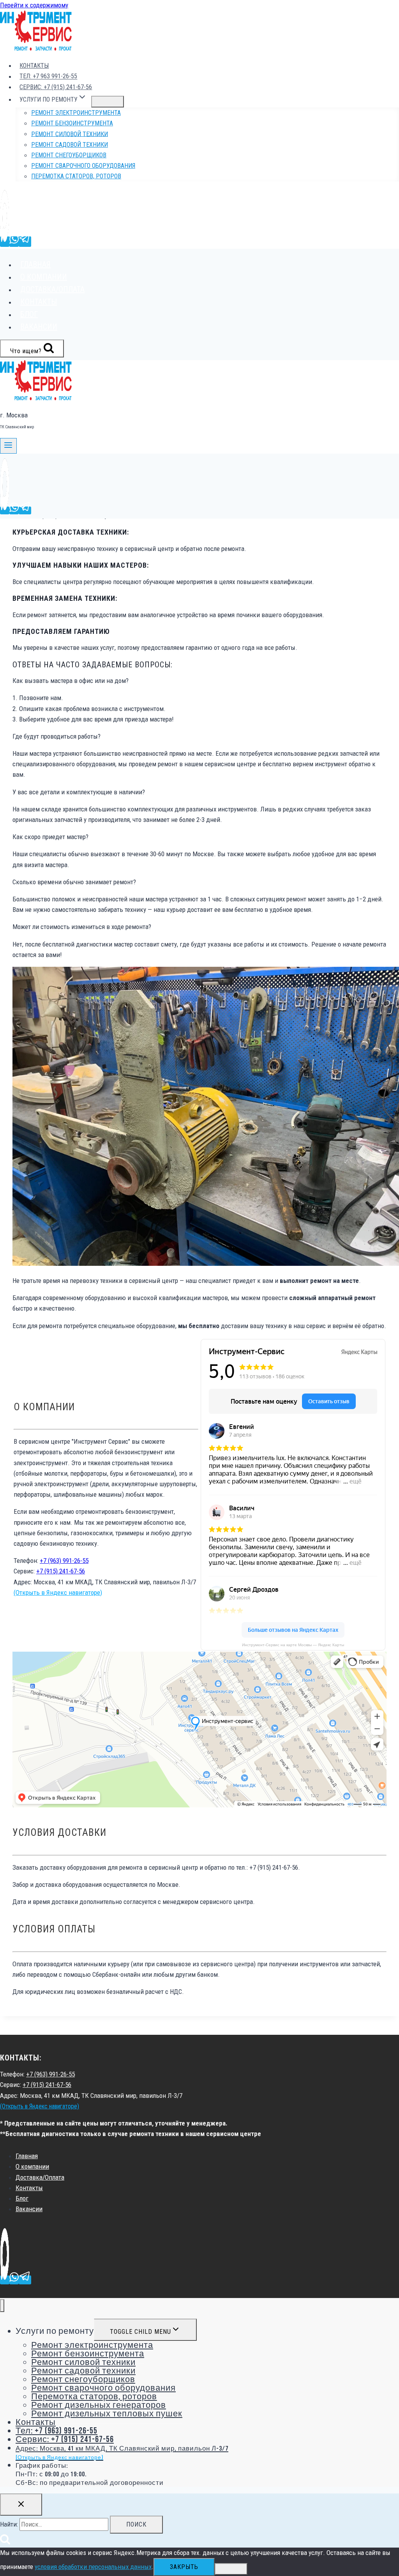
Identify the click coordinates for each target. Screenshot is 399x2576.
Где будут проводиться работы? (56, 736)
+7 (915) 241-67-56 (61, 1571)
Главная (35, 264)
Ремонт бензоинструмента (72, 123)
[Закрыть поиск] (21, 2505)
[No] (231, 2569)
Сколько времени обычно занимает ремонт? (74, 882)
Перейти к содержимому (34, 5)
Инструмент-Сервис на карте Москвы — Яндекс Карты (293, 1645)
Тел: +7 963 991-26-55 (48, 77)
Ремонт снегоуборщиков (69, 155)
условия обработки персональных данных (93, 2567)
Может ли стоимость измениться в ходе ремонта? (82, 927)
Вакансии (39, 327)
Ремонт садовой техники (70, 145)
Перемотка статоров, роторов (76, 176)
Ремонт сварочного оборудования (83, 166)
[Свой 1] (5, 242)
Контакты (34, 66)
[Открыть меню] (8, 446)
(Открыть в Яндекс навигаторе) (58, 1592)
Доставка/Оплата (52, 289)
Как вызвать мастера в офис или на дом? (71, 681)
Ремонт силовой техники (70, 134)
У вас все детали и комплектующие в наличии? (79, 792)
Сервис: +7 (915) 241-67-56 (56, 87)
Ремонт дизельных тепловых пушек (107, 2414)
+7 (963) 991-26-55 (64, 1561)
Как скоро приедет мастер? (50, 837)
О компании (44, 277)
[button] (199, 681)
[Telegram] (25, 242)
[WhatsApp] (14, 242)
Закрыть (184, 2567)
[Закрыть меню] (2, 2306)
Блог (29, 314)
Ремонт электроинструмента (76, 113)
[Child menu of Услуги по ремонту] (108, 102)
